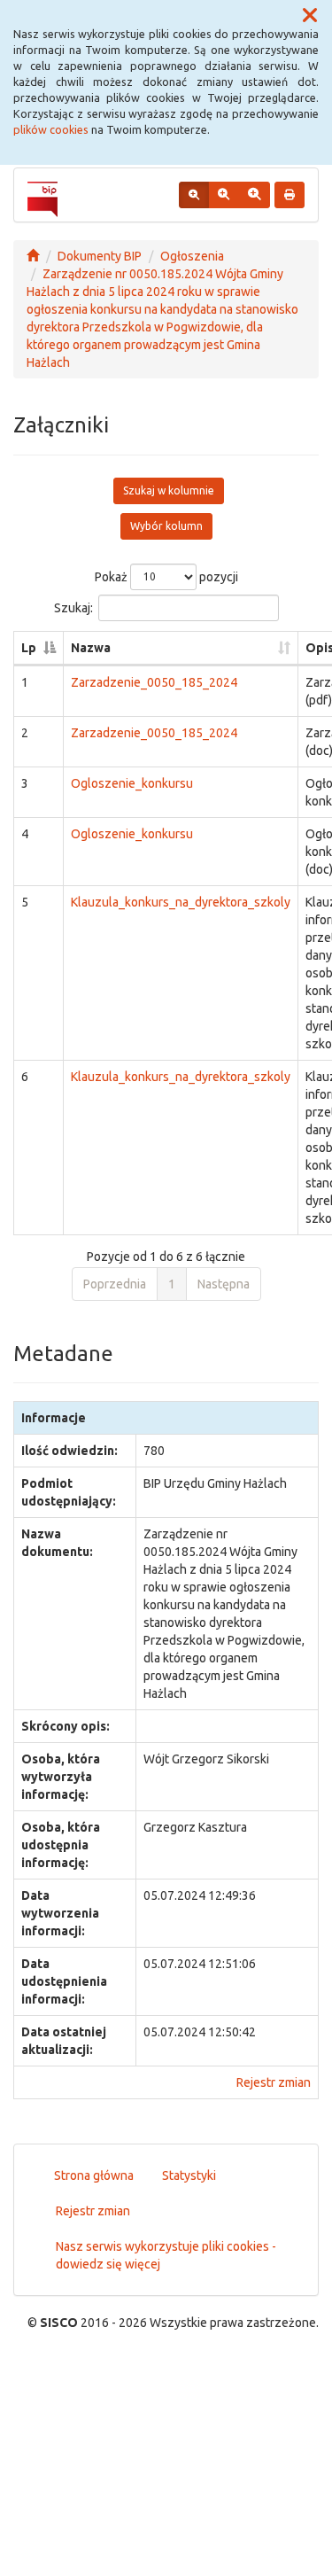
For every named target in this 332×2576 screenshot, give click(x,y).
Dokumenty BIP (100, 256)
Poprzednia (115, 1284)
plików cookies (51, 129)
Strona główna (94, 2175)
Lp (29, 648)
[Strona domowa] (33, 256)
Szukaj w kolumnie (169, 490)
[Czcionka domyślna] (194, 195)
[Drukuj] (290, 195)
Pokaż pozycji (166, 576)
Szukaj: (73, 607)
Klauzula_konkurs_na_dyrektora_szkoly (181, 902)
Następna (224, 1284)
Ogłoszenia (192, 256)
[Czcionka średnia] (224, 195)
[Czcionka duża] (254, 195)
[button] (310, 16)
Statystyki (189, 2175)
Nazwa (91, 648)
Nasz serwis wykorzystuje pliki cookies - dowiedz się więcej (166, 2255)
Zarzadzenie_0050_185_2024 (154, 682)
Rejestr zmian (274, 2082)
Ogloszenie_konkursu (132, 783)
